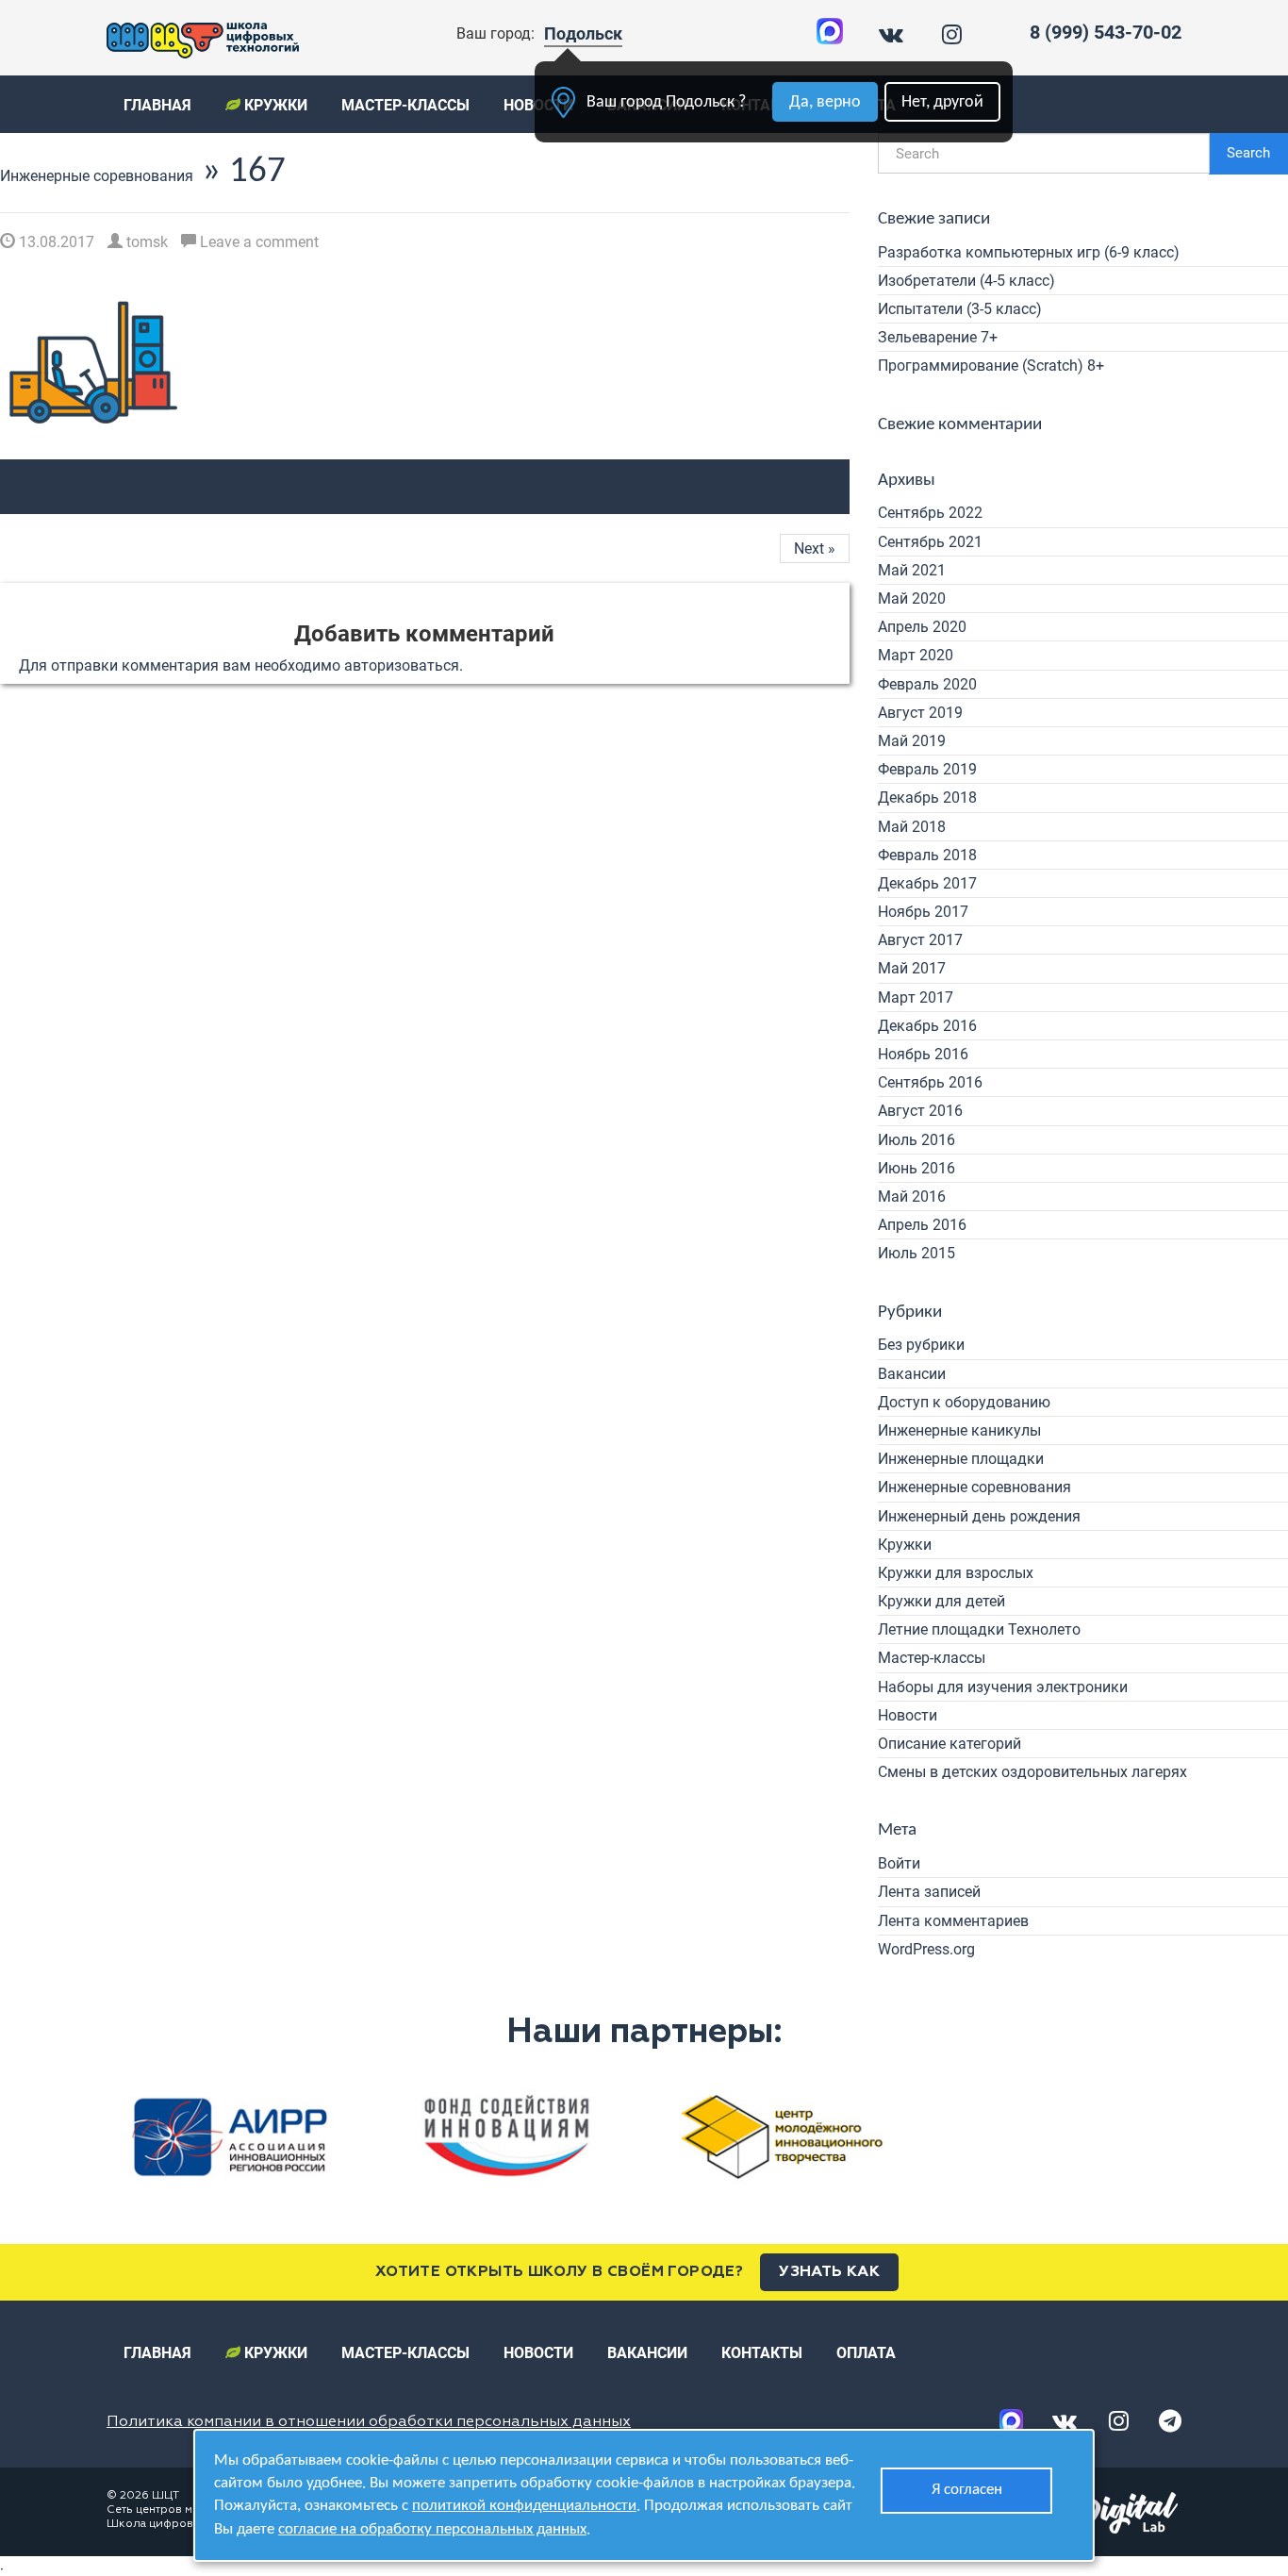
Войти (899, 1863)
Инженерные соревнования (97, 176)
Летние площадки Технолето (979, 1629)
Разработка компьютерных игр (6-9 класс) (1029, 252)
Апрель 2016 (922, 1225)
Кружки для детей (941, 1601)
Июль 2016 (916, 1140)
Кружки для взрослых (956, 1573)
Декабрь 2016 (927, 1026)
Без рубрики (921, 1345)
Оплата (866, 2353)
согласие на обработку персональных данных (432, 2529)
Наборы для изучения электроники (1003, 1687)
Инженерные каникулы (959, 1430)
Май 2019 (912, 741)
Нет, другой (942, 102)
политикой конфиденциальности (524, 2506)
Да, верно (825, 102)
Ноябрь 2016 (923, 1054)
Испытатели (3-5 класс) (960, 309)
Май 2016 (912, 1197)
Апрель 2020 (922, 627)
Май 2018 (912, 827)
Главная (157, 105)
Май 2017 (912, 968)
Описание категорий (949, 1744)
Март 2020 (916, 655)
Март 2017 (916, 997)
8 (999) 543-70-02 (1106, 32)
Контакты (762, 2353)
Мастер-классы (405, 105)
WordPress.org (926, 1949)
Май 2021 (912, 570)
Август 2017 (920, 940)
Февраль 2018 (927, 855)
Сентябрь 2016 (930, 1082)
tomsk (145, 242)
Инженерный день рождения (979, 1516)
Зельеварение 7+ (938, 337)
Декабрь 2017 (927, 883)
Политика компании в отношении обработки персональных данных (369, 2422)
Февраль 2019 (927, 769)
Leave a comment (257, 242)
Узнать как (829, 2272)
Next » (815, 548)
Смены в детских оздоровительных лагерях (1032, 1772)
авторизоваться (402, 665)
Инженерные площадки (961, 1459)
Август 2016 (920, 1111)
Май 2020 (912, 598)
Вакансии (912, 1374)
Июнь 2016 (916, 1168)
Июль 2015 (916, 1253)
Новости (908, 1715)
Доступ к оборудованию (964, 1402)
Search (1248, 153)
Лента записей (929, 1892)
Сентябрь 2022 (930, 513)
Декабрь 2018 (927, 798)
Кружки (274, 105)
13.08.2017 (55, 242)
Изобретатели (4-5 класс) (966, 281)
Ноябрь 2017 (923, 912)
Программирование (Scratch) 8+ (991, 366)
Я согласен (967, 2490)
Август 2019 (920, 713)
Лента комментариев (953, 1921)
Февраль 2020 (927, 684)
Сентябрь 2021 (930, 542)
